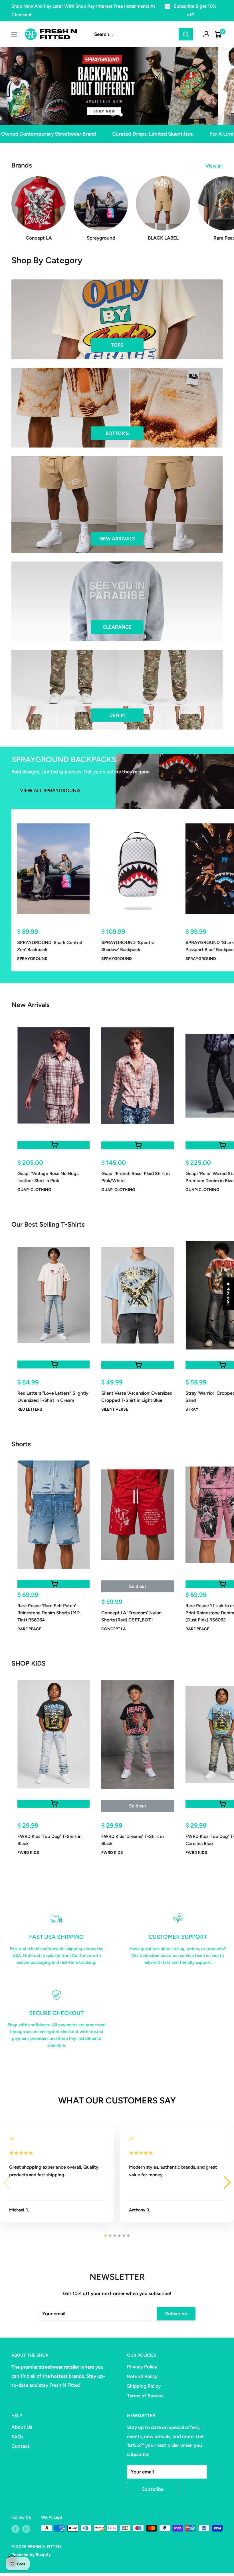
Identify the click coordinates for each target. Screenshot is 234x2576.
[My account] (206, 34)
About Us (22, 2427)
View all (215, 166)
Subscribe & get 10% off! (195, 10)
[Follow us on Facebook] (15, 2529)
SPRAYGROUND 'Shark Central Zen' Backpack (50, 946)
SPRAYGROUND (32, 959)
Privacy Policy (142, 2367)
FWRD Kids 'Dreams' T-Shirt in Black (133, 1840)
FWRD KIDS (28, 1853)
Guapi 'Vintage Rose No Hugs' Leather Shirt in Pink (49, 1177)
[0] (218, 34)
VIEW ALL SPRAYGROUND (50, 790)
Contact (21, 2446)
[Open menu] (14, 34)
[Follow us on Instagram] (26, 2529)
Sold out (138, 1586)
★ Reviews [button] (229, 1294)
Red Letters (30, 1409)
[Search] (186, 34)
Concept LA (114, 1629)
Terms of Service (145, 2396)
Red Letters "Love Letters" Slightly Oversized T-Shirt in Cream (53, 1397)
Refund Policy (142, 2376)
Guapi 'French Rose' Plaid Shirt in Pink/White (136, 1177)
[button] (227, 2183)
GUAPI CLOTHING (34, 1190)
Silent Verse (115, 1409)
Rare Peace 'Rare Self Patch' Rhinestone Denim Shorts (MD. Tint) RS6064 (49, 1613)
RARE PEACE (29, 1629)
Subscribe (176, 2314)
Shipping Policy (144, 2386)
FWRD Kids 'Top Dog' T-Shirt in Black (50, 1840)
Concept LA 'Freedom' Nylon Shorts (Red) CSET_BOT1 (131, 1616)
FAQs (17, 2437)
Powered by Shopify (31, 2555)
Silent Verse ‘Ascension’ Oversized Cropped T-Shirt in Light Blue (137, 1397)
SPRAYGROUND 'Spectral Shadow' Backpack (128, 946)
